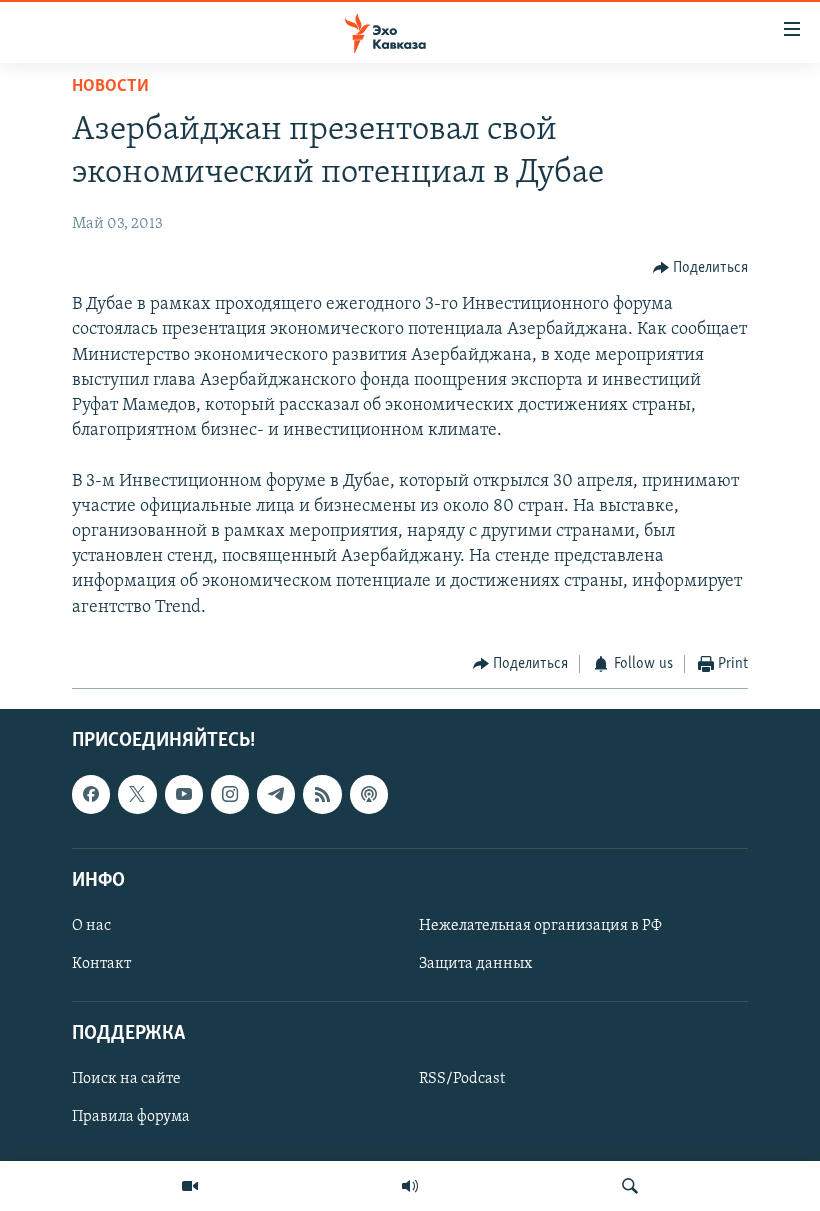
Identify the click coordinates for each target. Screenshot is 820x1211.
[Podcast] (369, 795)
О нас (91, 926)
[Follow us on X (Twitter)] (137, 795)
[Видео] (190, 1186)
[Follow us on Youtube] (184, 795)
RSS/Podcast (462, 1080)
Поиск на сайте (126, 1080)
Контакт (101, 964)
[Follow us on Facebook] (91, 795)
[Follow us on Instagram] (230, 795)
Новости (110, 87)
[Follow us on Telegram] (276, 795)
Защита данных (475, 964)
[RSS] (322, 795)
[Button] (701, 268)
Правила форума (131, 1118)
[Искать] (630, 1186)
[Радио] (410, 1186)
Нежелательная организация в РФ (540, 926)
